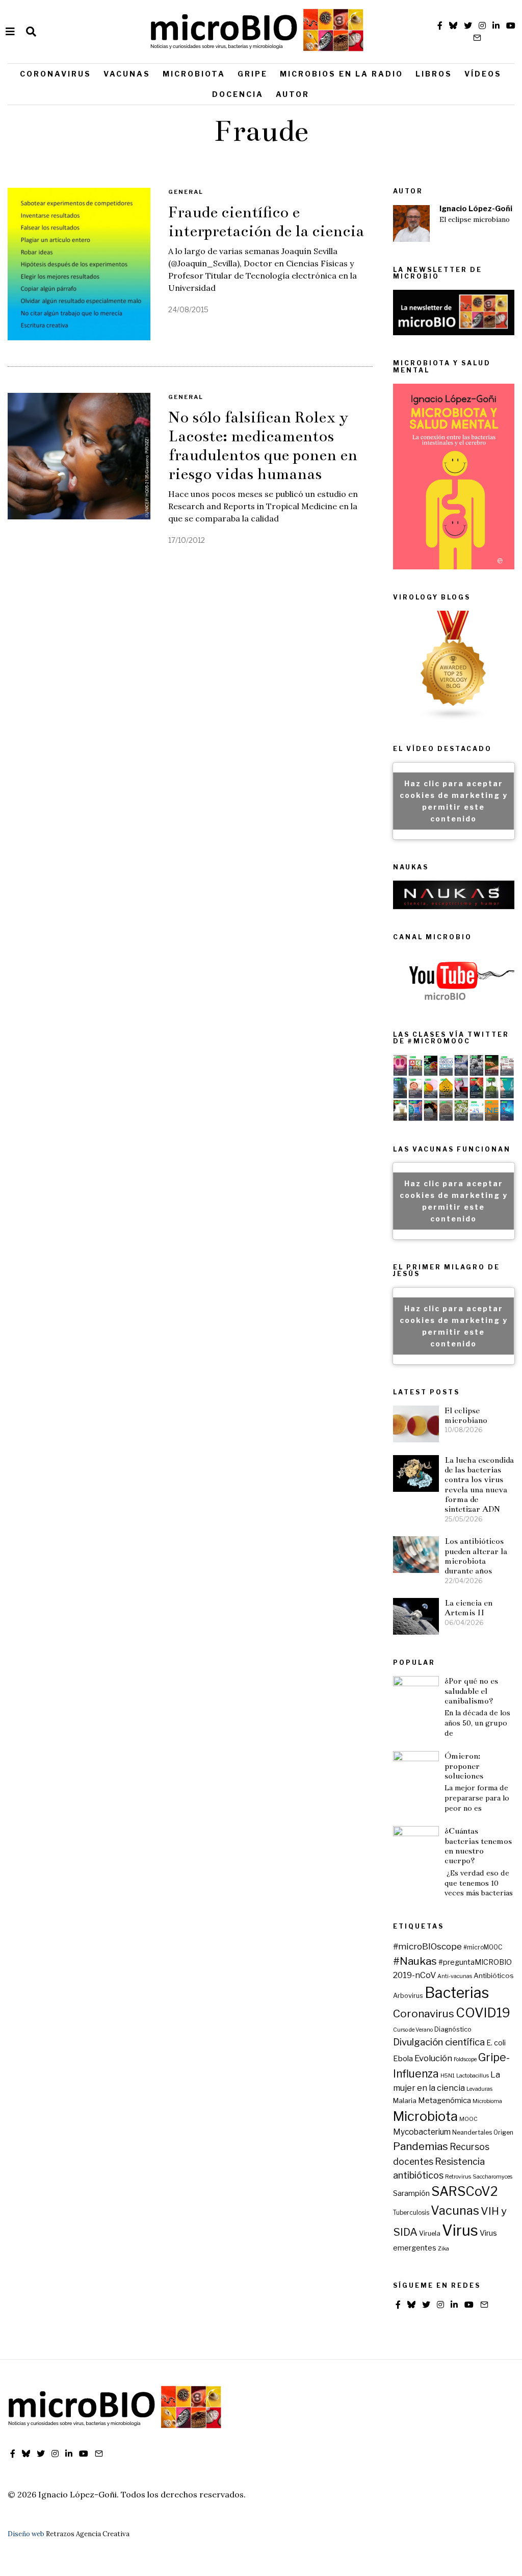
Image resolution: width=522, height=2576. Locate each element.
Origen (503, 2133)
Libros (434, 74)
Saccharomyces (492, 2177)
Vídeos (483, 74)
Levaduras (479, 2089)
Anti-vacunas (455, 1976)
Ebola (403, 2059)
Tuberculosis (411, 2213)
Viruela (430, 2233)
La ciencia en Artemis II (468, 1608)
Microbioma (487, 2101)
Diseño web (26, 2534)
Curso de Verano (413, 2030)
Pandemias (421, 2146)
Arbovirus (408, 1996)
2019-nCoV (414, 1975)
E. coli (496, 2043)
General (186, 192)
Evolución (433, 2058)
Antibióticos (494, 1975)
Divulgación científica (439, 2042)
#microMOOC (483, 1947)
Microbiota (194, 74)
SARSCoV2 (465, 2191)
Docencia (238, 94)
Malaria (405, 2100)
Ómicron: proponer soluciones (464, 1766)
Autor (293, 94)
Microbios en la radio (342, 74)
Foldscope (465, 2059)
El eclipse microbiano (475, 220)
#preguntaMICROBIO (475, 1962)
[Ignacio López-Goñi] (411, 223)
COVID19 (483, 2013)
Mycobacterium (422, 2132)
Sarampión (411, 2193)
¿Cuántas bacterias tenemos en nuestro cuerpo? (478, 1846)
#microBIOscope (427, 1946)
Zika (443, 2249)
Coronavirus (56, 74)
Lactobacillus (473, 2076)
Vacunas (127, 74)
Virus (460, 2230)
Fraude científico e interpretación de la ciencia (266, 222)
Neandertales (472, 2133)
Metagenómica (445, 2100)
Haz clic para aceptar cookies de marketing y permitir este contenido (454, 801)
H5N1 (448, 2076)
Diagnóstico (453, 2029)
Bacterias (457, 1993)
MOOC (468, 2119)
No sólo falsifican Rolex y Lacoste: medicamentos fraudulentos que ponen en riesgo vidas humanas (263, 446)
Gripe (253, 74)
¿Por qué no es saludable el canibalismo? (471, 1691)
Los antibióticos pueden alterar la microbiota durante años (476, 1556)
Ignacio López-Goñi (476, 209)
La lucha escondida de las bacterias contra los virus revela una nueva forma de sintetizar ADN (479, 1485)
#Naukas (415, 1961)
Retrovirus (458, 2177)
